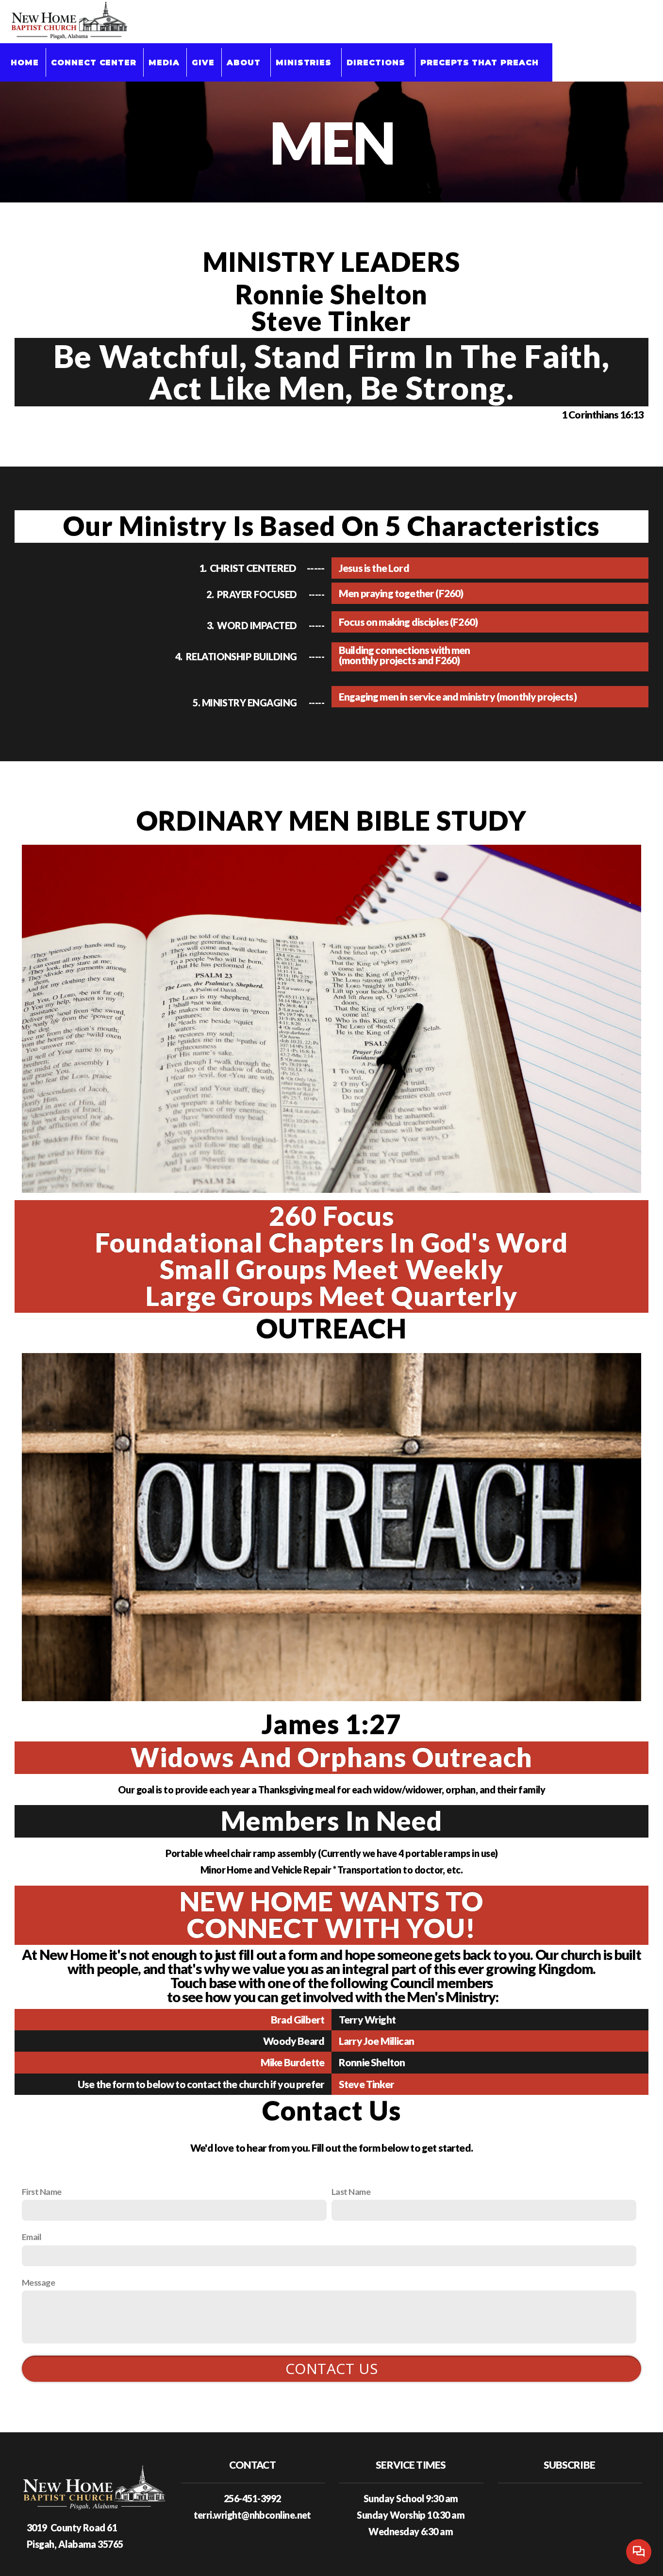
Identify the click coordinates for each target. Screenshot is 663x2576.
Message (38, 2282)
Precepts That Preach (481, 62)
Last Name (351, 2191)
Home (25, 62)
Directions (377, 62)
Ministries (305, 62)
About (245, 62)
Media (164, 62)
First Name (42, 2191)
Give (203, 62)
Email (32, 2237)
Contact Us (332, 2368)
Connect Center (94, 62)
